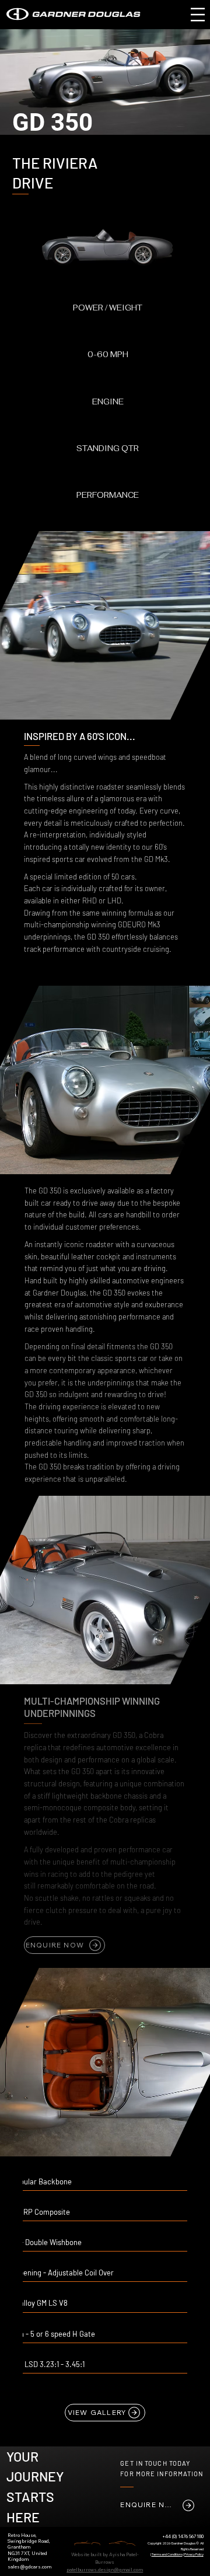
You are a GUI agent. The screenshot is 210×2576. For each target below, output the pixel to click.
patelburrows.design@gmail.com (105, 2570)
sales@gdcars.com (29, 2567)
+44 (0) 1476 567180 (183, 2536)
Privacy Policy (194, 2554)
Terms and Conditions (167, 2554)
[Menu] (198, 14)
